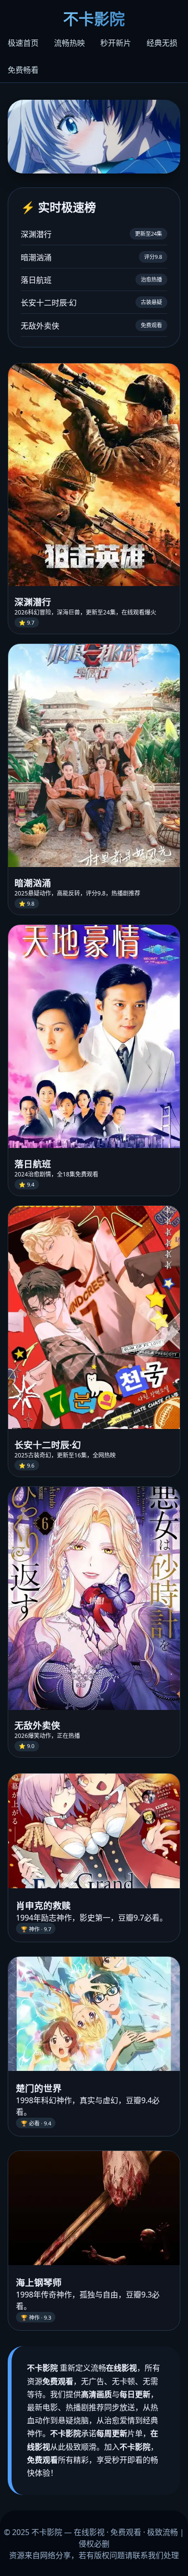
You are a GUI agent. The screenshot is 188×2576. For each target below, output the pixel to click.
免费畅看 (23, 70)
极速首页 (23, 43)
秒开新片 (116, 43)
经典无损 (162, 43)
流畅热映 (69, 43)
